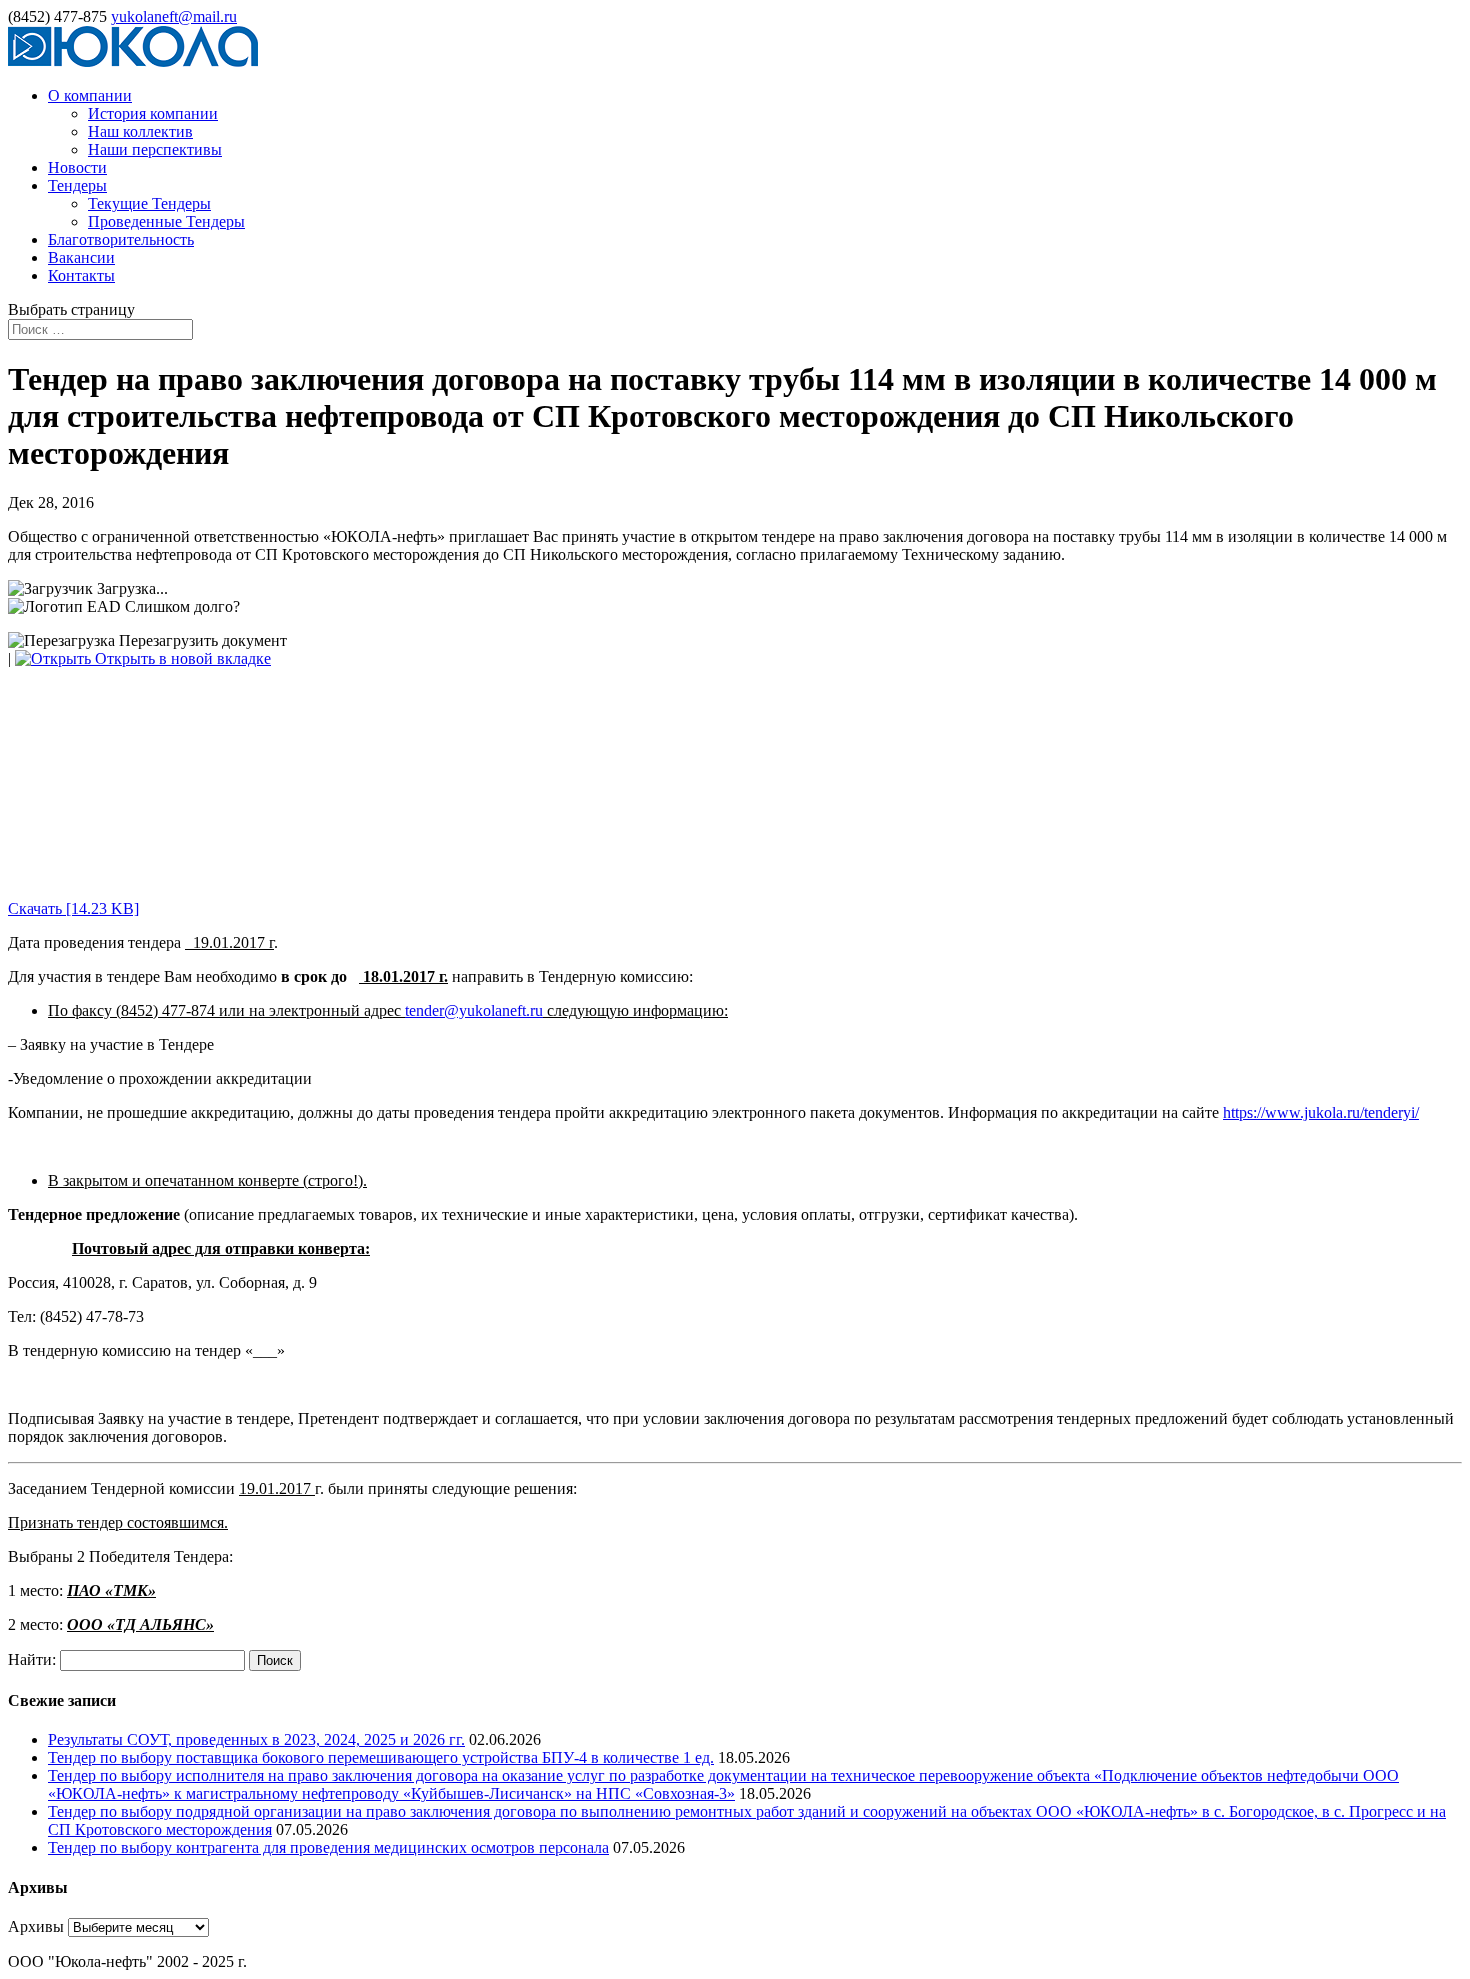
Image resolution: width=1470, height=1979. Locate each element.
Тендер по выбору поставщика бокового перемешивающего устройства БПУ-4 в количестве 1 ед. (381, 1757)
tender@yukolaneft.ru (474, 1010)
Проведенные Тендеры (166, 221)
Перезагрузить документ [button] (201, 640)
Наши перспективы (155, 149)
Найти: (32, 1659)
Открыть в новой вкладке (181, 658)
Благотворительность (121, 239)
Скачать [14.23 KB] (73, 908)
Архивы (36, 1926)
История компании (153, 113)
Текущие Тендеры (149, 203)
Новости (77, 167)
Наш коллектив (140, 131)
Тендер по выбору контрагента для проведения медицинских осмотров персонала (328, 1847)
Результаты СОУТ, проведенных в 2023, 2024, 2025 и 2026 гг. (256, 1739)
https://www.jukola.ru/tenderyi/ (1321, 1112)
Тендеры (77, 185)
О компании (90, 95)
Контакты (81, 275)
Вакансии (81, 257)
